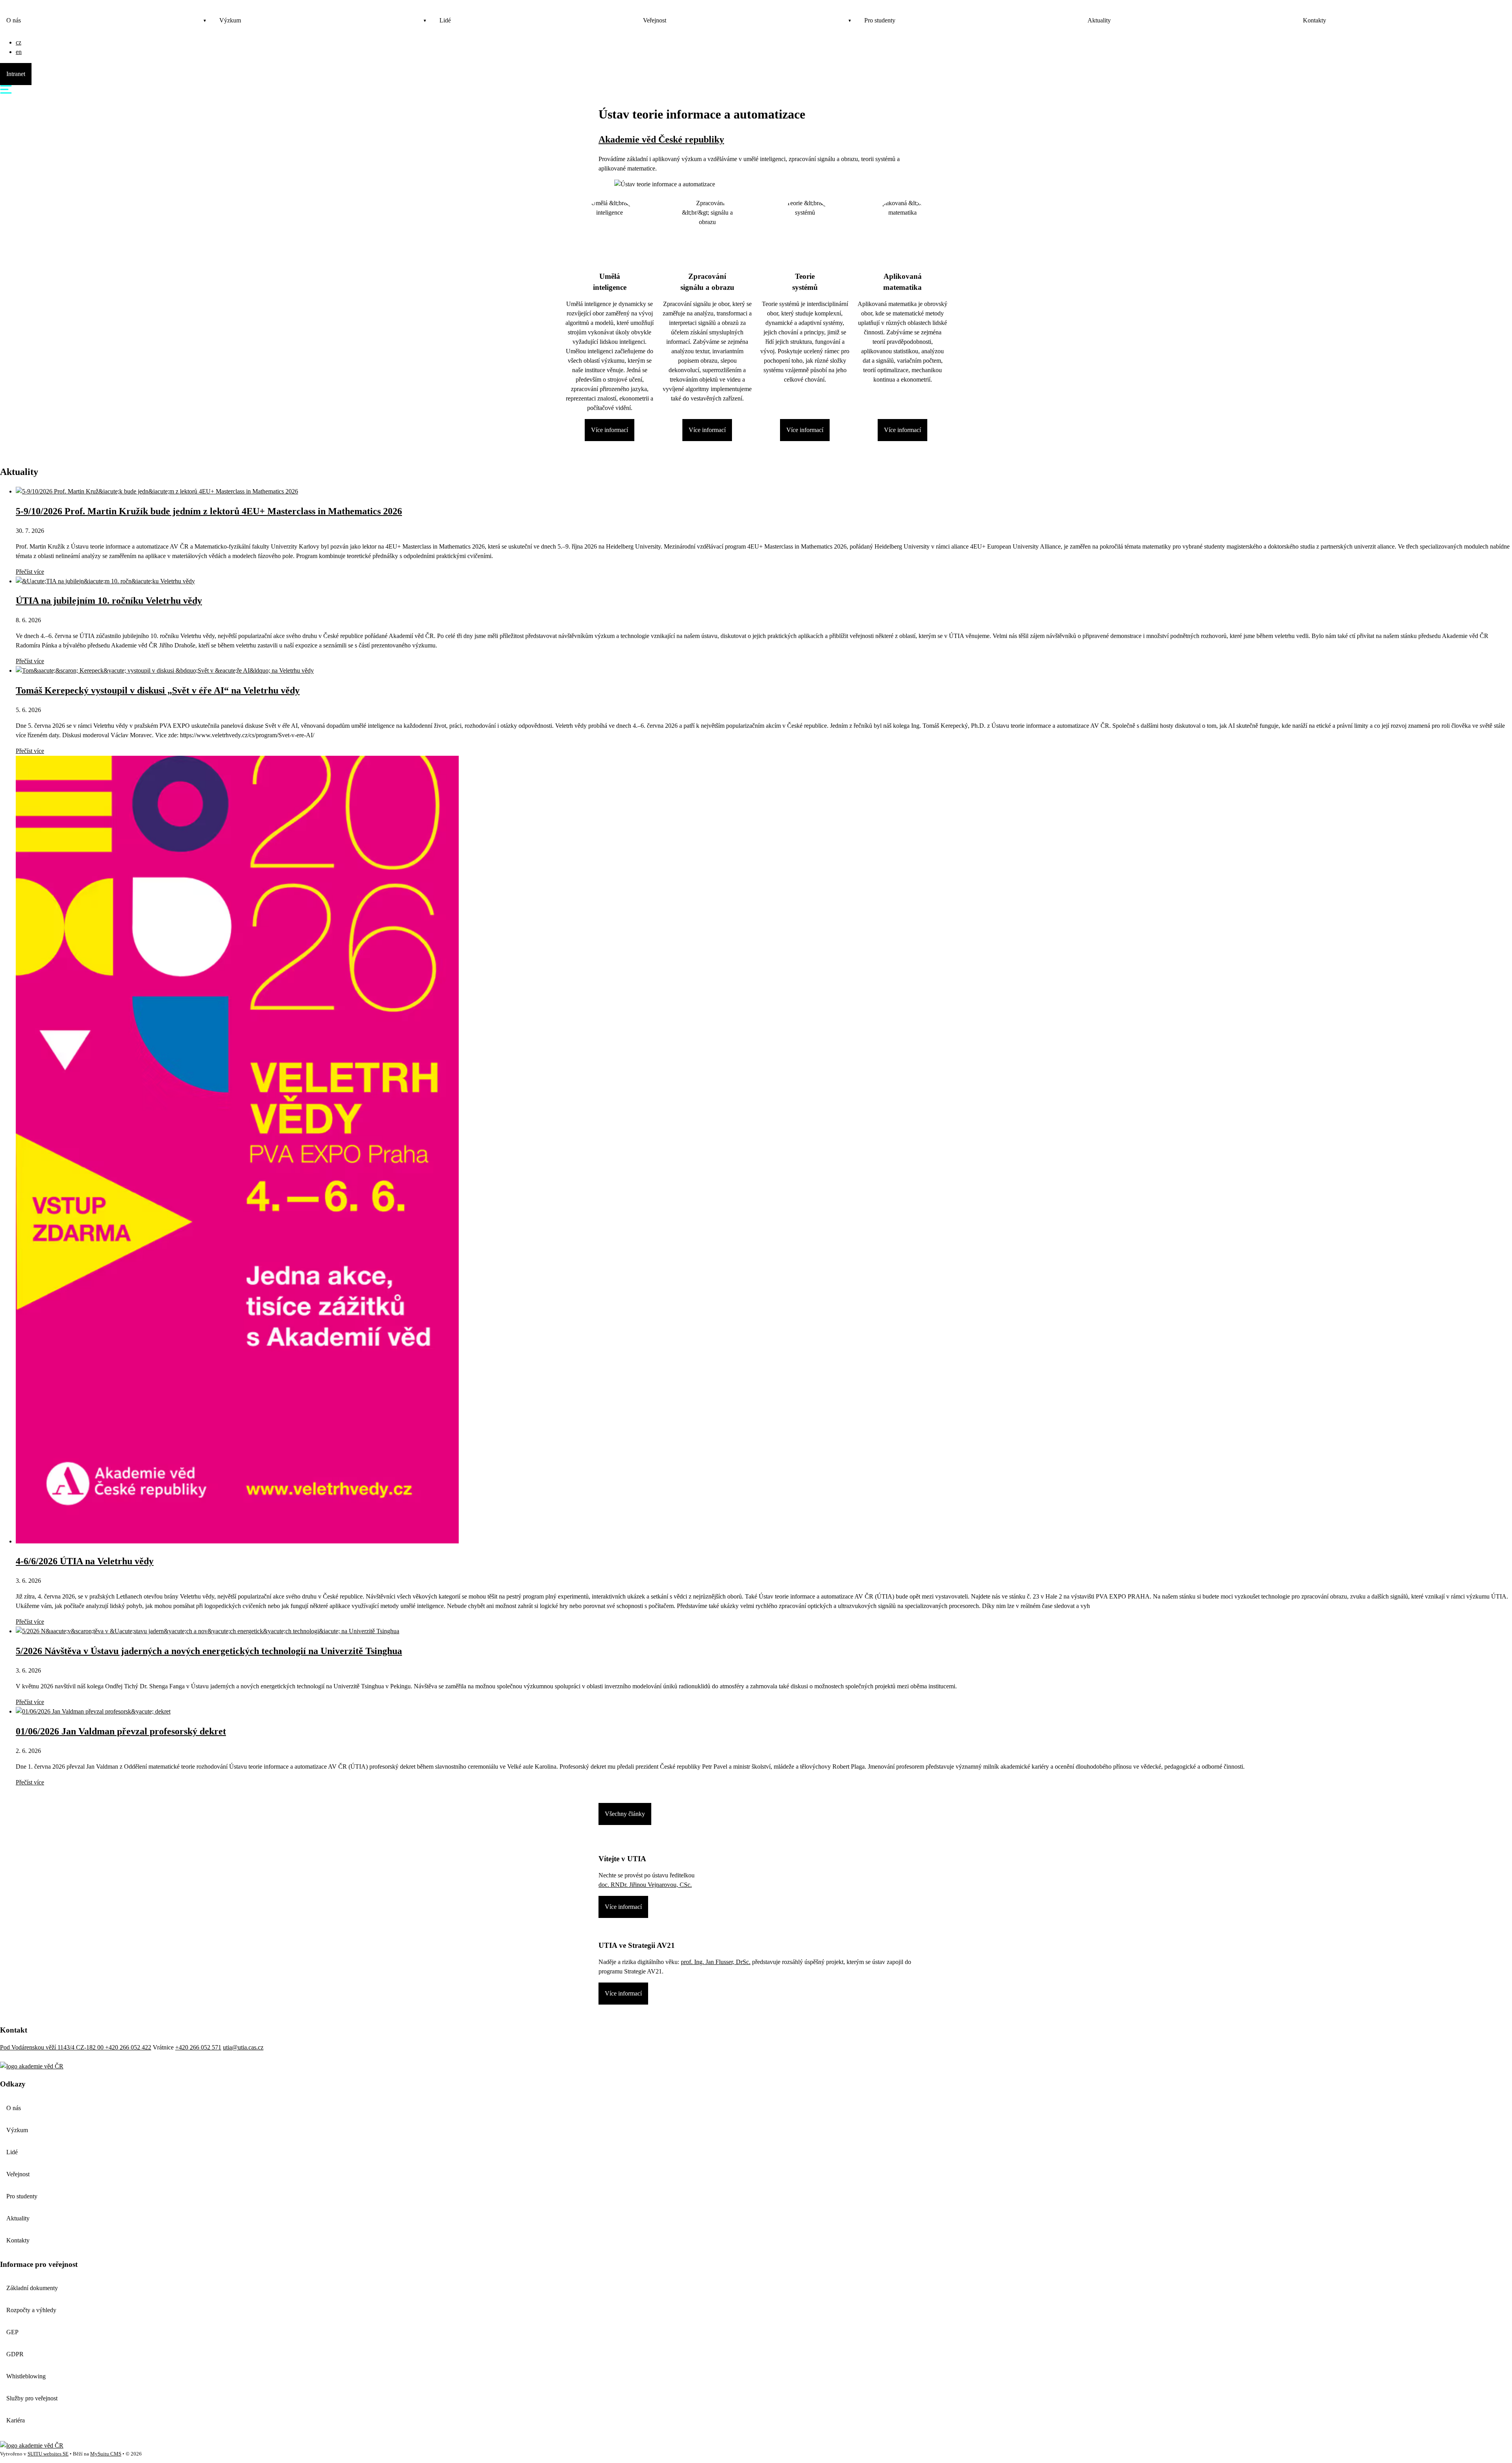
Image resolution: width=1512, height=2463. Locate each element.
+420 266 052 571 (198, 2047)
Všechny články (625, 1814)
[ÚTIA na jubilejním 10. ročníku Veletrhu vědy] (105, 581)
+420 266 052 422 (128, 2047)
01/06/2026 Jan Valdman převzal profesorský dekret (121, 1731)
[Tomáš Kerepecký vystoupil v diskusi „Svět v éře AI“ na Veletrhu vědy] (165, 670)
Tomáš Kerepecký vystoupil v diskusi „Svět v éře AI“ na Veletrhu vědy (158, 690)
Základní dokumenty (32, 2288)
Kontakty (1315, 20)
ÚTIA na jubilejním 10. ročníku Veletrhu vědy (109, 601)
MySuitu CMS (106, 2454)
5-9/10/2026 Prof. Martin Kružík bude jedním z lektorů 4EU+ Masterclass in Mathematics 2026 (209, 511)
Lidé (445, 20)
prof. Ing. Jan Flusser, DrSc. (716, 1962)
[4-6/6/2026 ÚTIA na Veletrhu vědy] (237, 1541)
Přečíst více (30, 572)
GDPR (15, 2354)
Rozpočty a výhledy (31, 2310)
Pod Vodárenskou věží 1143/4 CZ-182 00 (53, 2047)
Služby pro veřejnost (32, 2398)
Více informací (610, 430)
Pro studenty (880, 20)
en (19, 52)
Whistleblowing (26, 2376)
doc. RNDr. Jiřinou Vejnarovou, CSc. (645, 1885)
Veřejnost (655, 20)
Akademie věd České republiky (661, 139)
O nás (14, 20)
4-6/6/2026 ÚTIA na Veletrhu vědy (85, 1561)
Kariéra (16, 2420)
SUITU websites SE (48, 2454)
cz (19, 42)
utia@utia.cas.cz (243, 2047)
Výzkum (230, 20)
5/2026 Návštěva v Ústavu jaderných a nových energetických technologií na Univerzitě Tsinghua (209, 1651)
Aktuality (1099, 20)
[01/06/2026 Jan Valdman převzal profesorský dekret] (93, 1711)
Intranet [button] (16, 74)
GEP (12, 2332)
